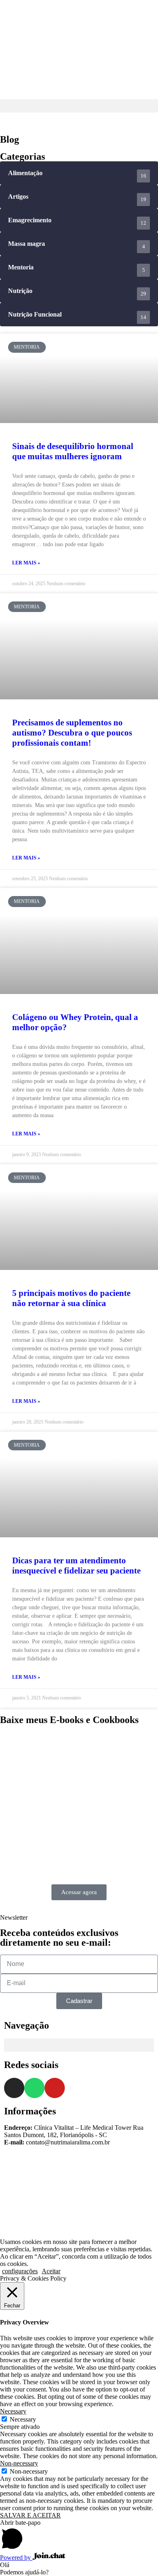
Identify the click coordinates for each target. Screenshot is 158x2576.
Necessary (23, 2419)
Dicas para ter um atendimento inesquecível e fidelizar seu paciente (76, 1566)
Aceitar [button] (51, 2271)
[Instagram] (14, 2088)
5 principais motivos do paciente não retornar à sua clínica (71, 1298)
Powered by (16, 2558)
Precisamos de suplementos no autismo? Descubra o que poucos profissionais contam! (72, 733)
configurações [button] (20, 2271)
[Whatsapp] (34, 2088)
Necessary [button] (13, 2411)
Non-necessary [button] (19, 2463)
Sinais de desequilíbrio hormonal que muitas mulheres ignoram (73, 451)
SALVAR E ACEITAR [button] (30, 2515)
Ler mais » (26, 563)
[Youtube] (55, 2088)
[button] (79, 106)
